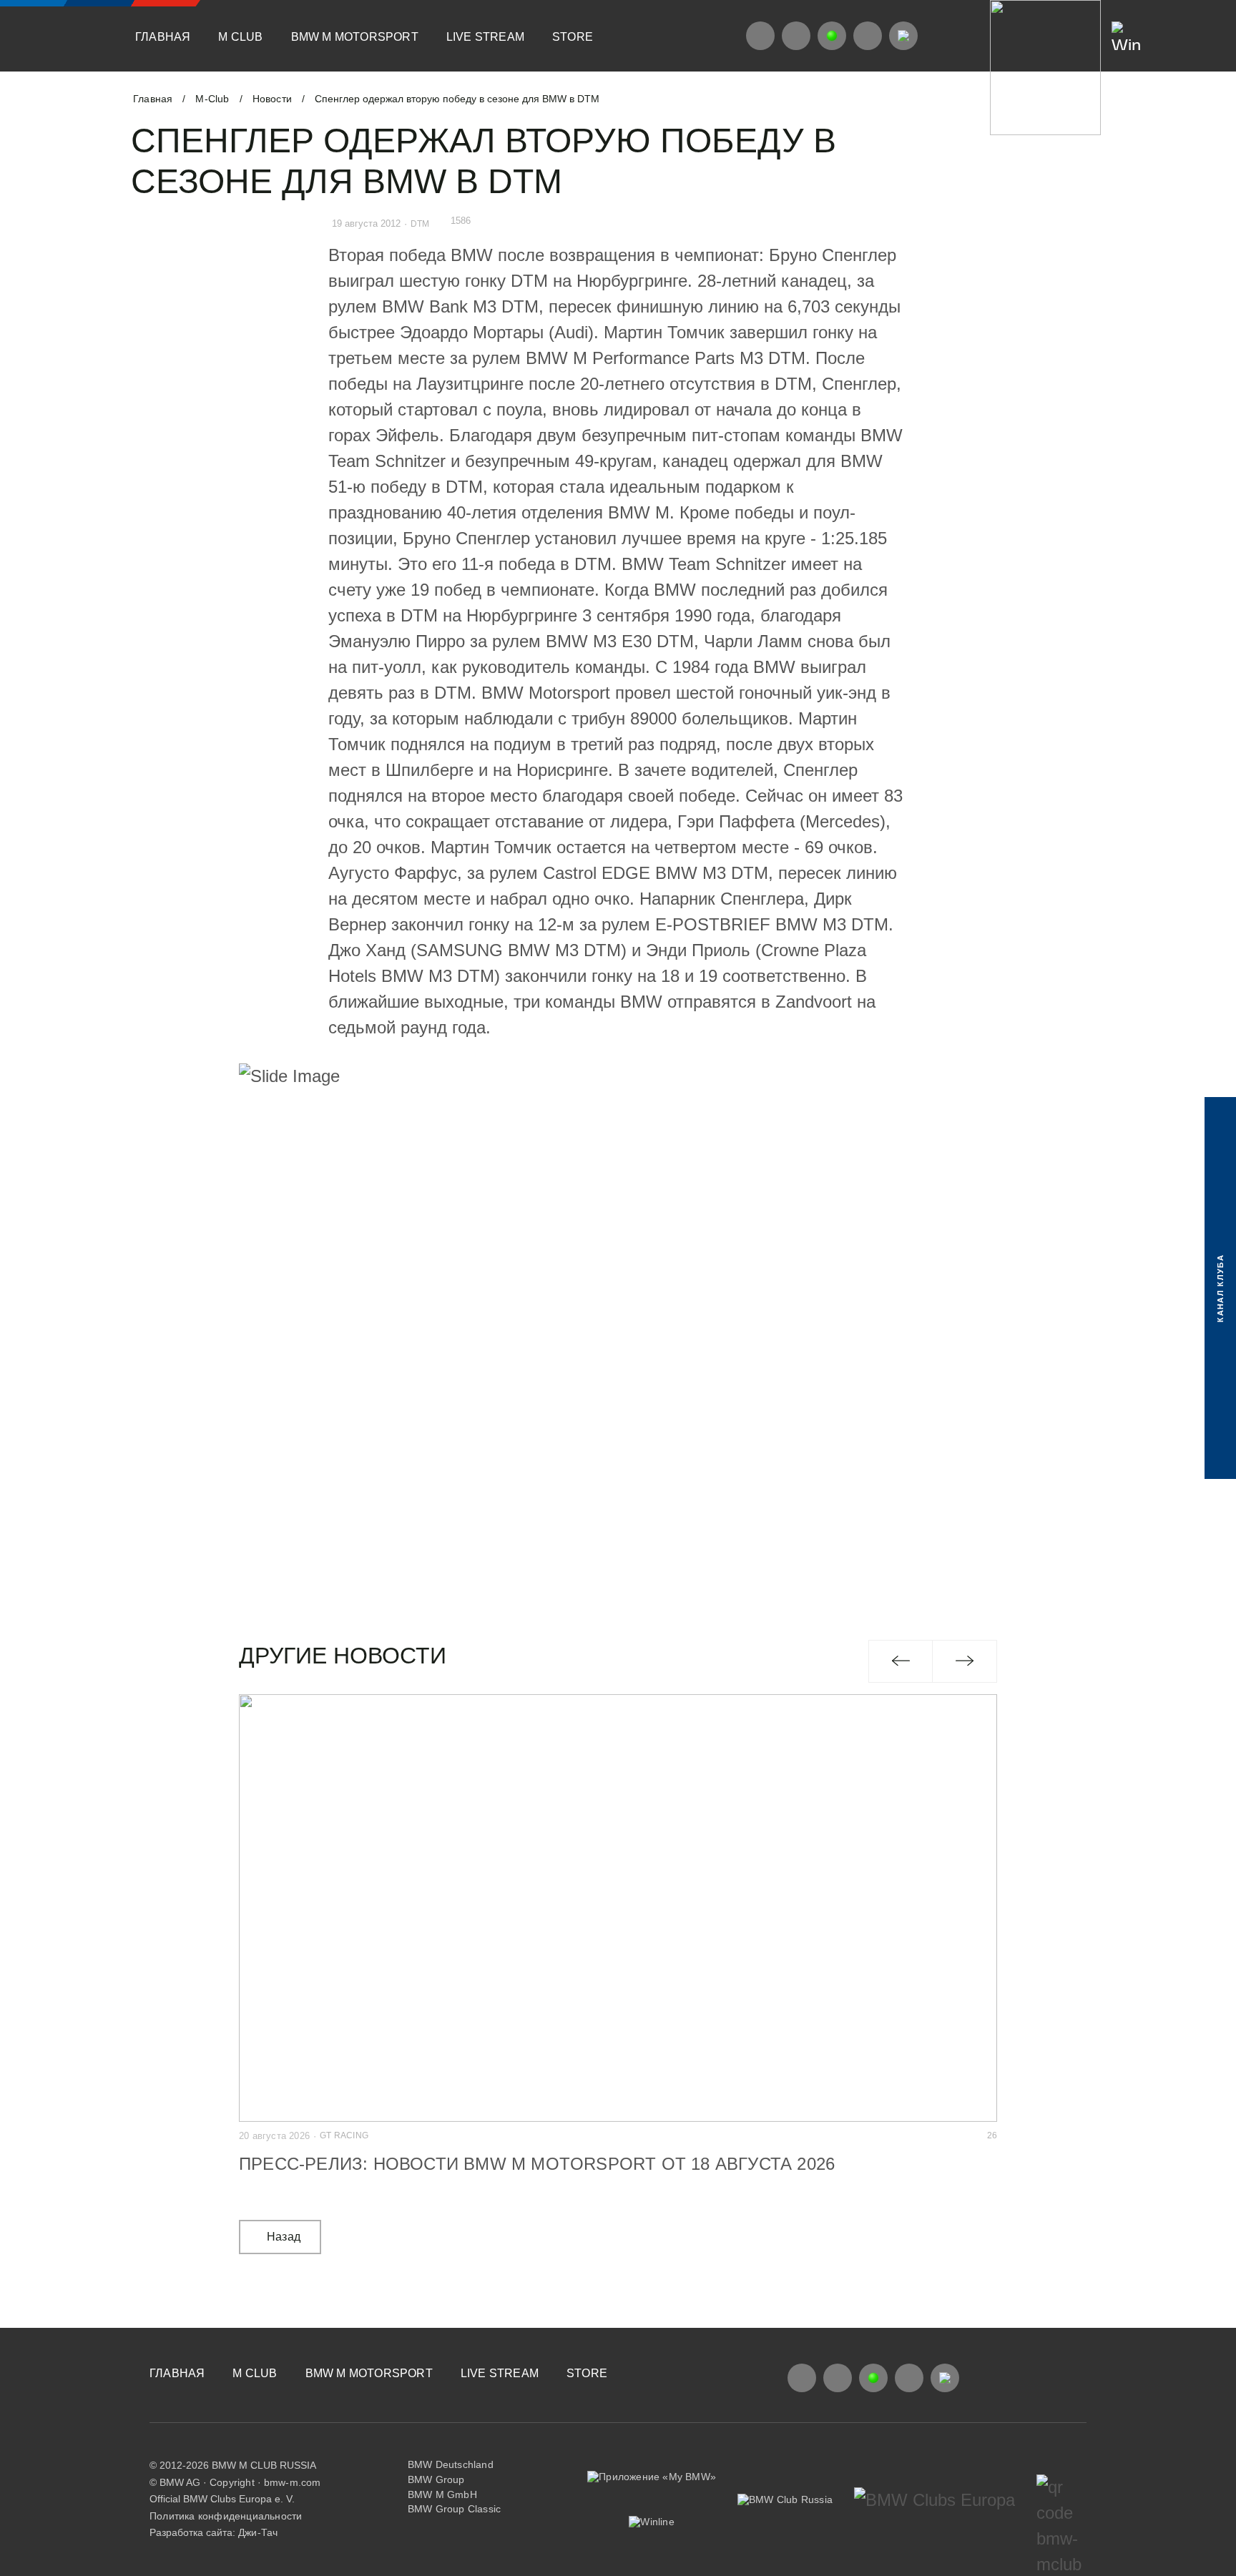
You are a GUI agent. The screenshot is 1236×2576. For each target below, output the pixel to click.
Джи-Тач (258, 2532)
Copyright (232, 2482)
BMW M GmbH (442, 2494)
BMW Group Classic (454, 2509)
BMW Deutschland (451, 2464)
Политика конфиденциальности (226, 2516)
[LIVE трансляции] (832, 36)
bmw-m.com (293, 2482)
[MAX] (903, 36)
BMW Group (436, 2479)
